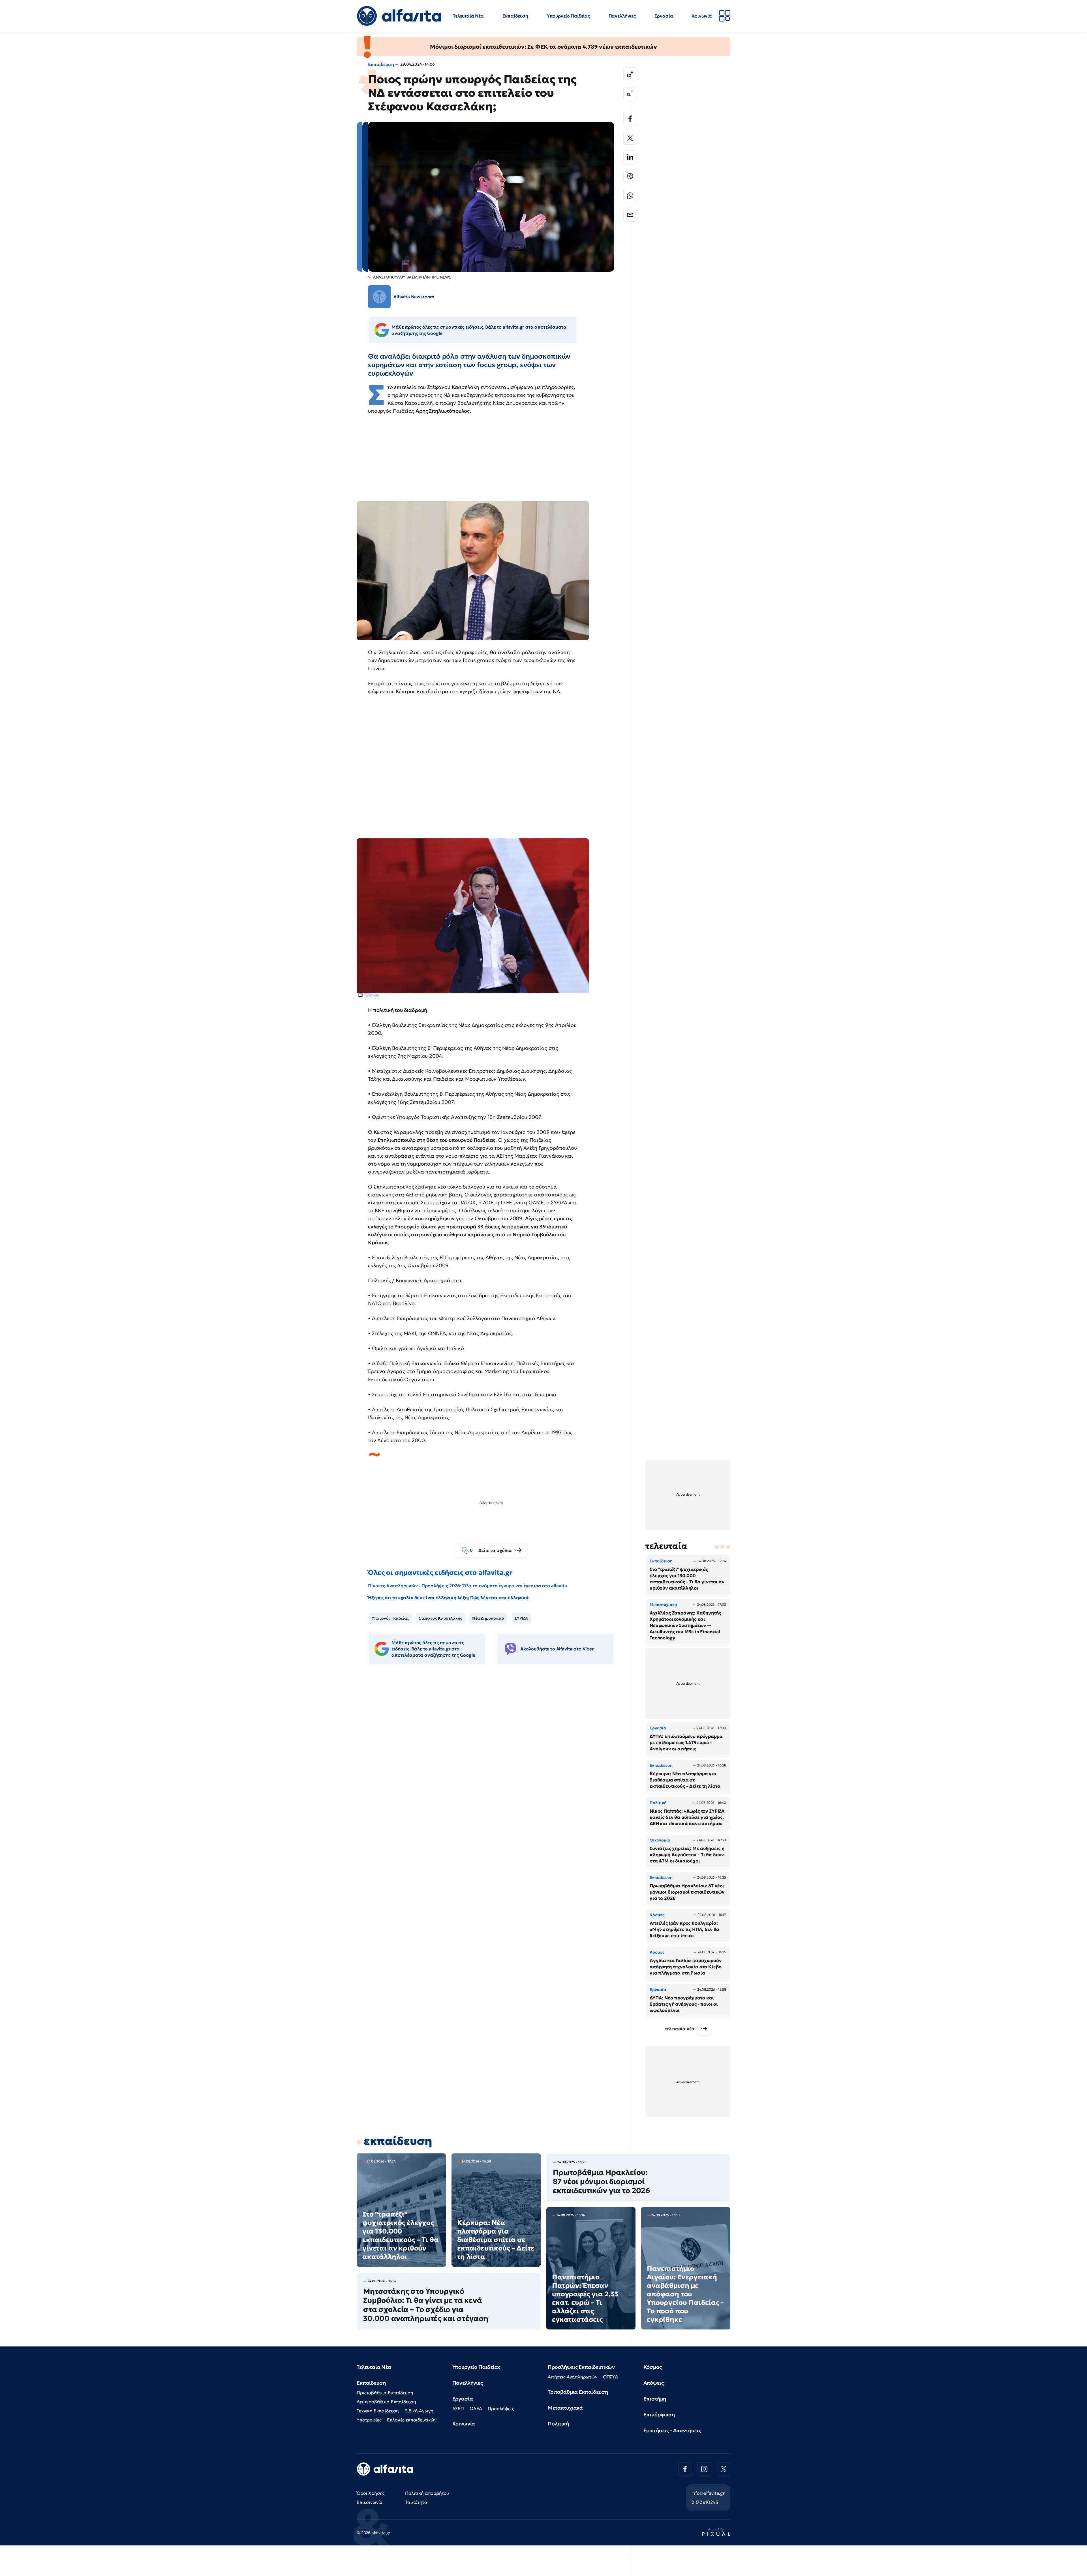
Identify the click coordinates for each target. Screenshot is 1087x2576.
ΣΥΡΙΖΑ (521, 1618)
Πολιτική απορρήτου (427, 2493)
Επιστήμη (655, 2399)
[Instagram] (704, 2469)
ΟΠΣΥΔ (610, 2377)
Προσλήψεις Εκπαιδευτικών (581, 2367)
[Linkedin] (630, 157)
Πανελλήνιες (622, 16)
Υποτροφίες (369, 2420)
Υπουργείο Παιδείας (568, 16)
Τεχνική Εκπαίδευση (378, 2411)
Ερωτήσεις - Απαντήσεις (672, 2430)
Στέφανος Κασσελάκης (440, 1618)
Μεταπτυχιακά (565, 2408)
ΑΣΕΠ (458, 2408)
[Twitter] (630, 138)
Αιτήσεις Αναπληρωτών (573, 2377)
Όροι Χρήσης (371, 2493)
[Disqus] (495, 1756)
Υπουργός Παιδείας (390, 1618)
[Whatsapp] (630, 196)
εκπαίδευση (398, 2141)
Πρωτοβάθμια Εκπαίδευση (385, 2393)
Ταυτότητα (416, 2502)
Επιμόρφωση (659, 2415)
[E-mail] (630, 215)
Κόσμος (653, 2367)
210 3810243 (705, 2502)
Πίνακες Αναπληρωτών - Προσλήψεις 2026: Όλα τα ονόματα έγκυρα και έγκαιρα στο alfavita (467, 1586)
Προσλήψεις (501, 2408)
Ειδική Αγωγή (419, 2411)
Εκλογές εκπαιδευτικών (412, 2420)
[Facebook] (630, 119)
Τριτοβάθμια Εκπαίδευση (578, 2392)
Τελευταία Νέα (468, 16)
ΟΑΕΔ (476, 2408)
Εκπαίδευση (515, 16)
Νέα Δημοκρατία (488, 1618)
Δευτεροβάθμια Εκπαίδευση (386, 2402)
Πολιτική (558, 2424)
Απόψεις (654, 2383)
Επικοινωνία (370, 2502)
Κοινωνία (702, 16)
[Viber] (630, 176)
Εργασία (664, 16)
